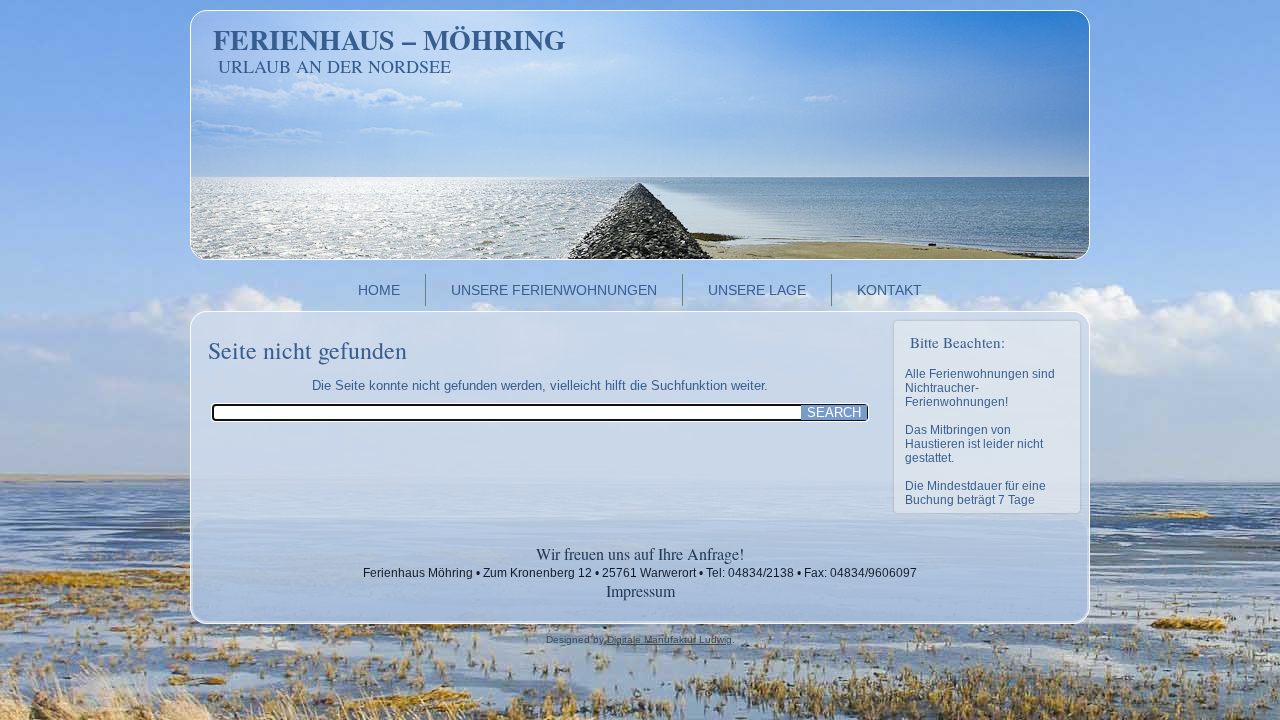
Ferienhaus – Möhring (389, 39)
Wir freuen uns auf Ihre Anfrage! (640, 553)
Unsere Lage (757, 290)
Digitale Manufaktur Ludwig (669, 639)
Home (379, 290)
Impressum (640, 590)
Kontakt (889, 290)
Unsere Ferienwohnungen (554, 290)
